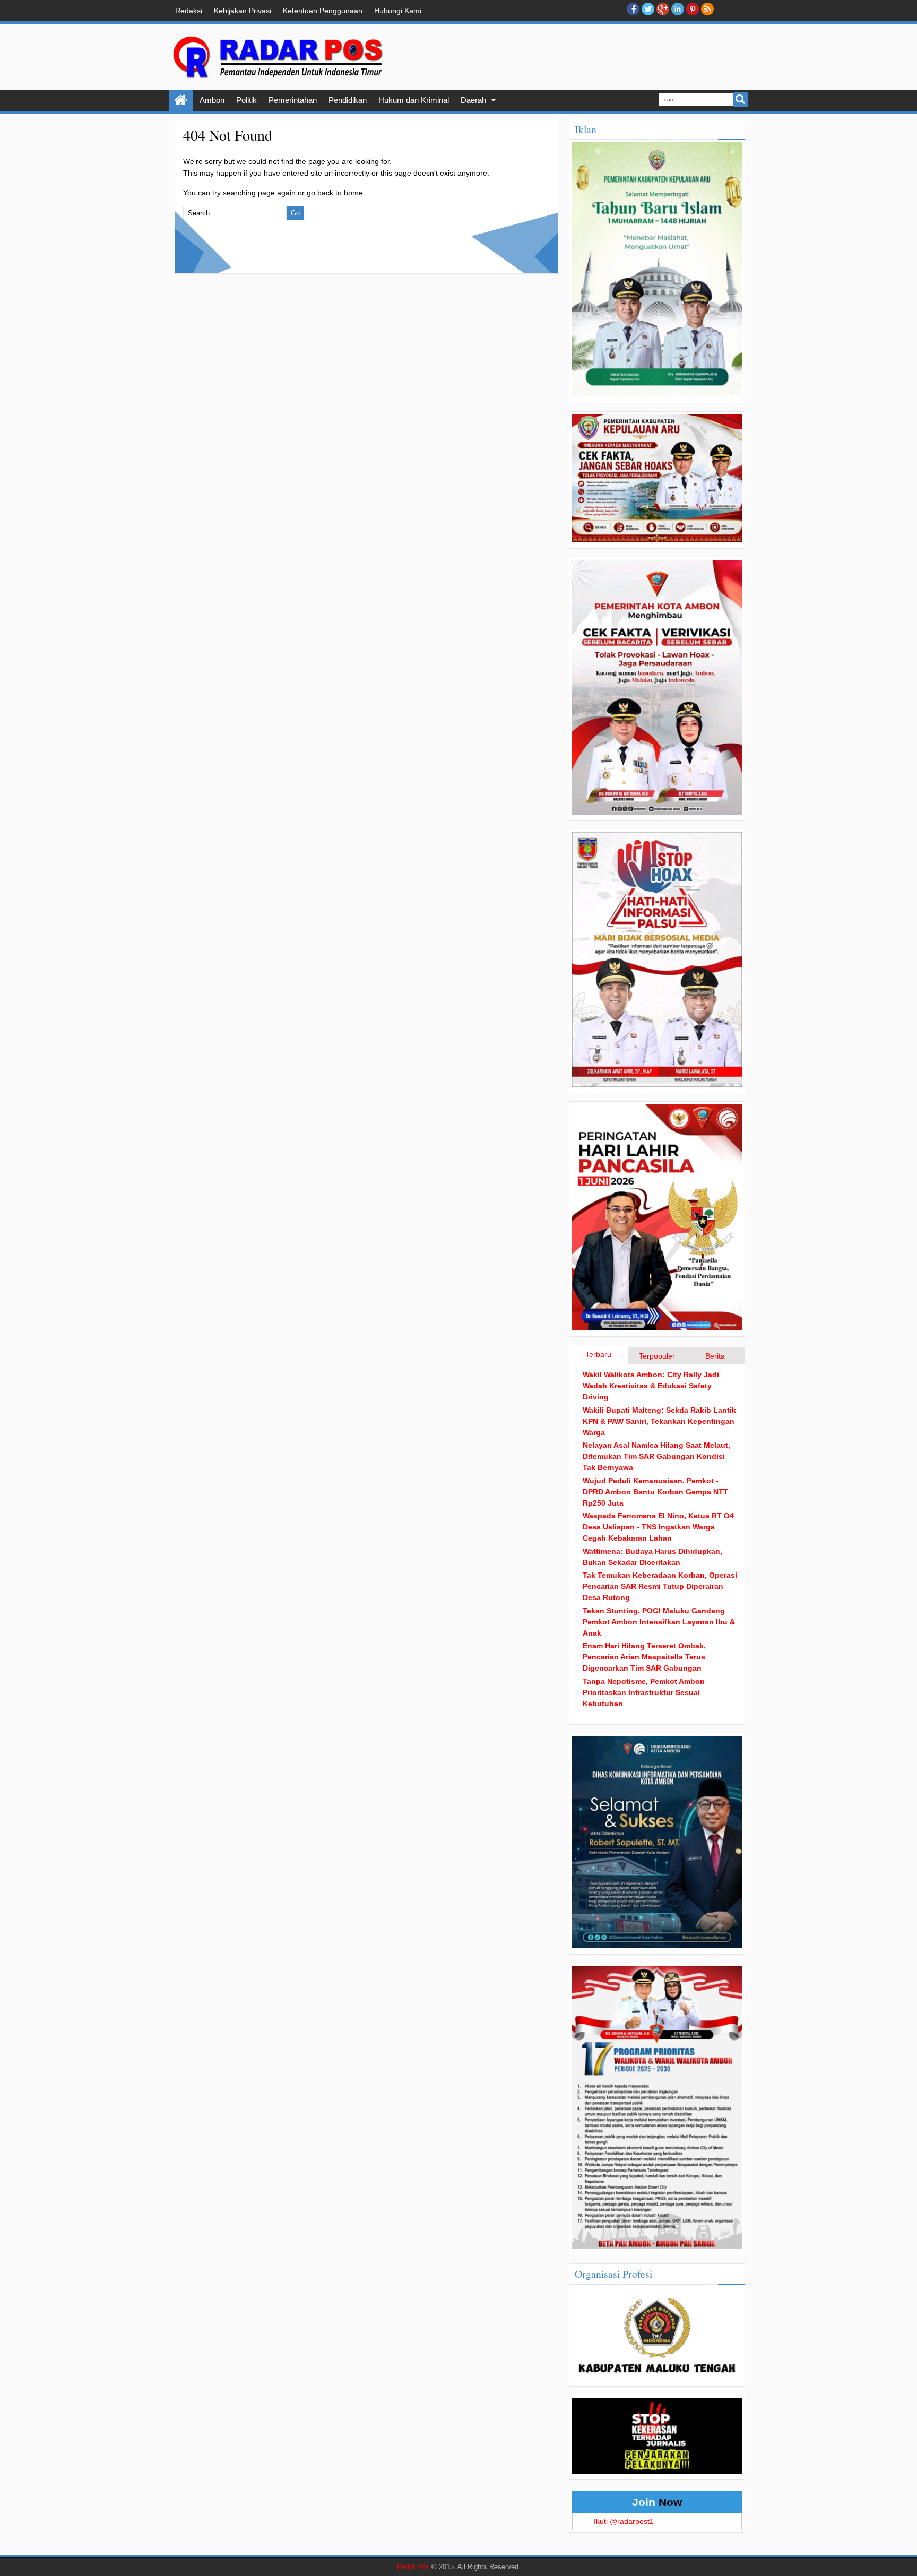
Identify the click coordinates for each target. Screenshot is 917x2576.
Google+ (663, 9)
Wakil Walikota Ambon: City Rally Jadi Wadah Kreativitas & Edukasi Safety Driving (651, 1386)
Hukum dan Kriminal (414, 100)
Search (741, 100)
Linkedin (678, 9)
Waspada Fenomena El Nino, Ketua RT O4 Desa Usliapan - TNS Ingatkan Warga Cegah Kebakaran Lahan (658, 1527)
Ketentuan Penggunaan (323, 11)
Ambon (212, 100)
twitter (648, 9)
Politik (246, 100)
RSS (707, 9)
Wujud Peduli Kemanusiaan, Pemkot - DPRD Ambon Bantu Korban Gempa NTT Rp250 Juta (655, 1492)
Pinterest (693, 9)
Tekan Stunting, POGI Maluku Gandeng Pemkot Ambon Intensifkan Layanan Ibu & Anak (659, 1622)
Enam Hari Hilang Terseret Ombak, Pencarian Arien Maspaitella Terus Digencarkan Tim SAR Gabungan (644, 1657)
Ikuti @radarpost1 (624, 2521)
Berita (715, 1356)
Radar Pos (413, 2567)
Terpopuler (657, 1356)
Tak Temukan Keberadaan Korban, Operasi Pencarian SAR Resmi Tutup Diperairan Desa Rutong (660, 1586)
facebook (633, 9)
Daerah (473, 100)
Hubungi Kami (398, 11)
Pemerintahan (293, 100)
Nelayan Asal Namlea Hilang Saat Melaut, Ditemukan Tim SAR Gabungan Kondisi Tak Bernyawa (656, 1456)
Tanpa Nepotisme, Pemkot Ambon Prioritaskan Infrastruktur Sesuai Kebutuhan (644, 1692)
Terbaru (598, 1354)
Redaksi (189, 11)
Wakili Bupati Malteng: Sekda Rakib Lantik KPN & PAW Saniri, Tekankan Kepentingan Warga (659, 1421)
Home (181, 100)
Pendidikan (348, 100)
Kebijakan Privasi (243, 11)
